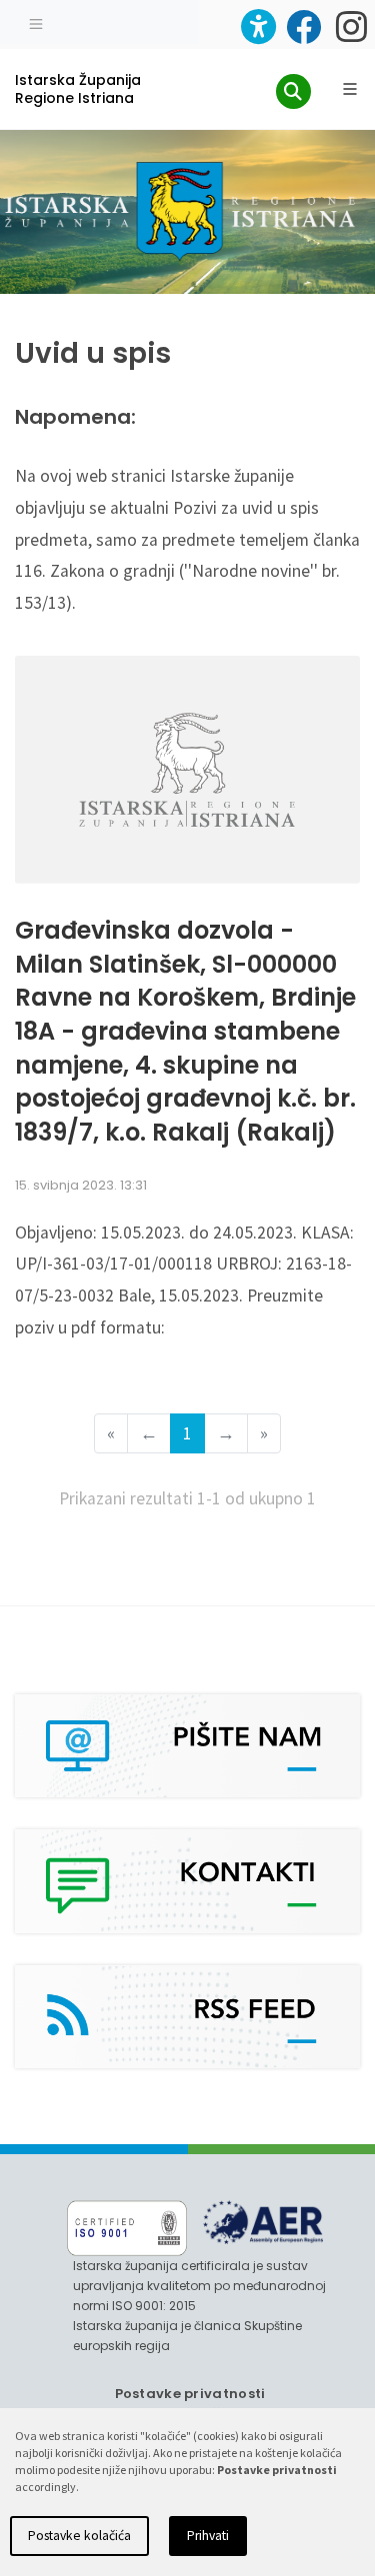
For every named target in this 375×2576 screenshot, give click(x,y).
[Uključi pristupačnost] (258, 26)
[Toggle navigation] (36, 22)
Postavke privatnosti (190, 2394)
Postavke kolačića (79, 2536)
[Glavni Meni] (350, 89)
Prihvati (208, 2536)
